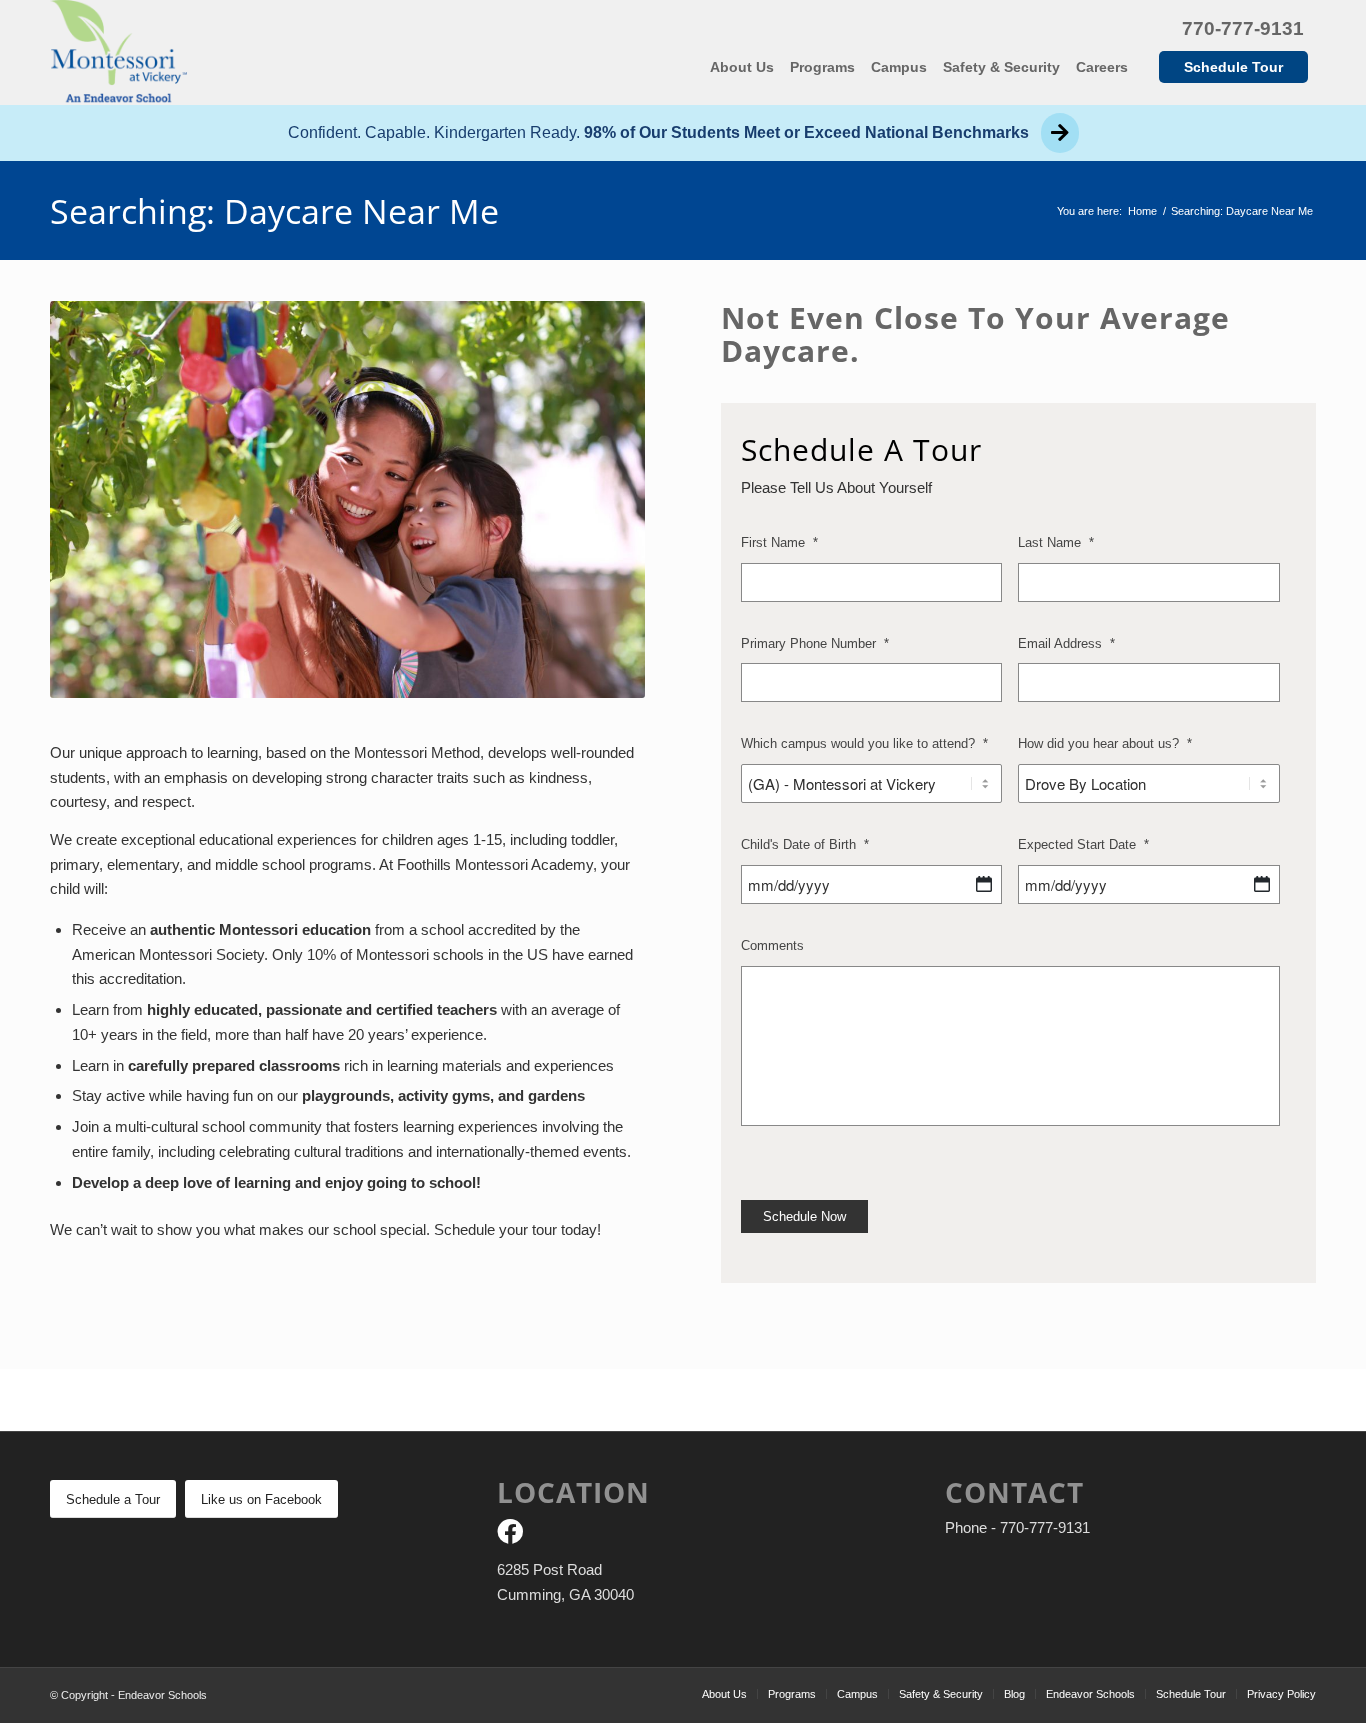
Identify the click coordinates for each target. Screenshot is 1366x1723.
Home (1142, 211)
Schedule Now (804, 1216)
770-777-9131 (1243, 28)
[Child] (984, 884)
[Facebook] (510, 1535)
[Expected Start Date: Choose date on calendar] (1262, 884)
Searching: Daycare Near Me (274, 211)
